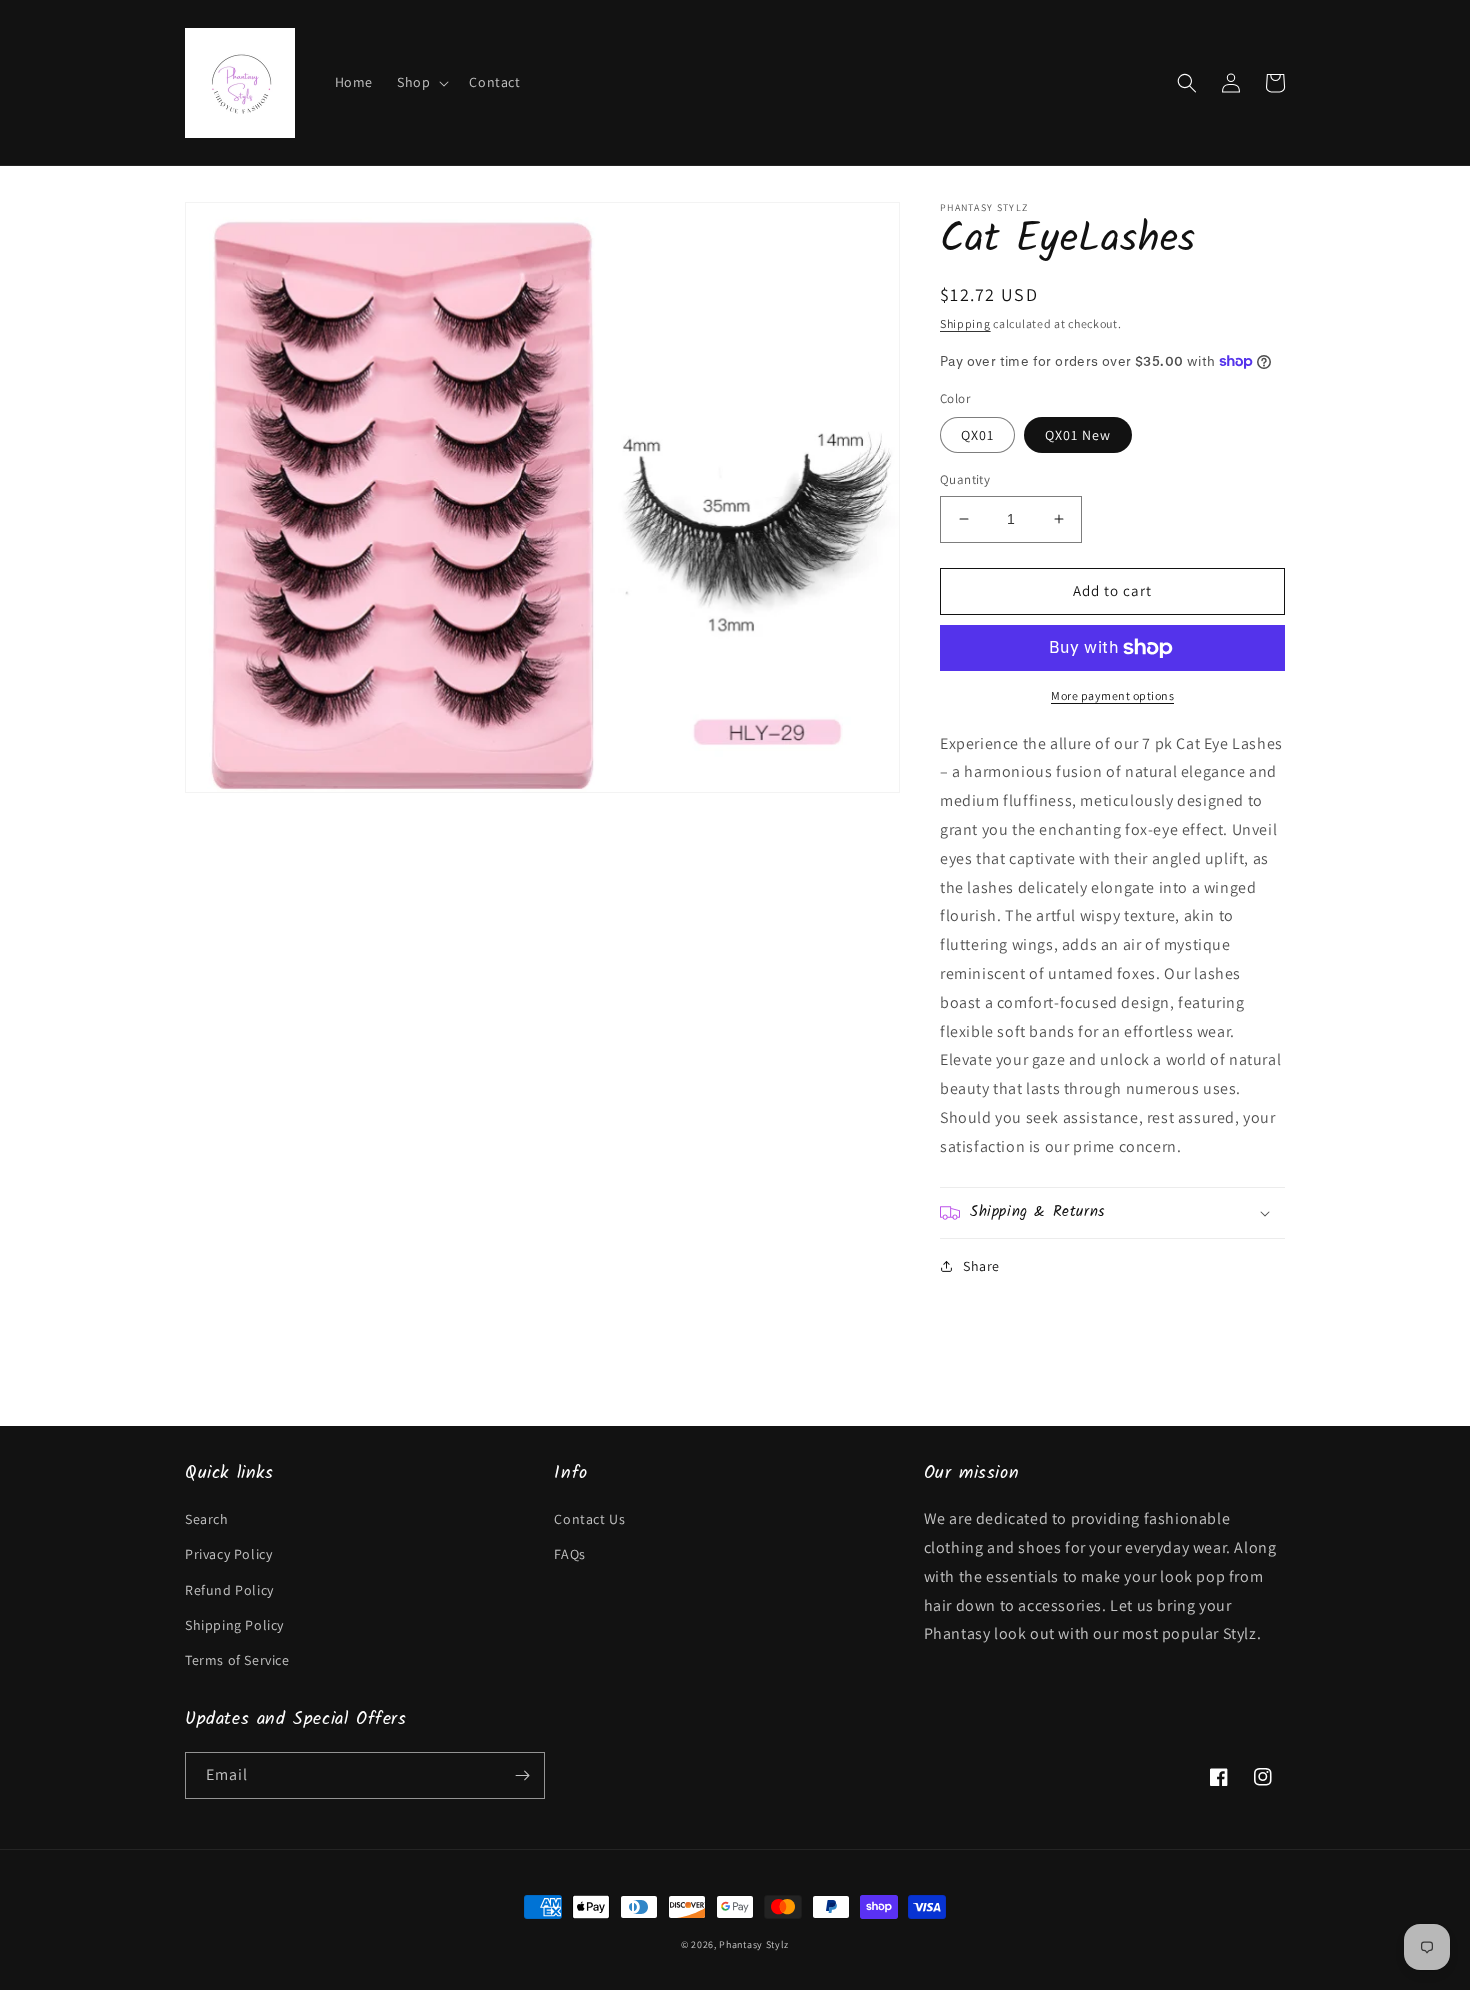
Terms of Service (237, 1660)
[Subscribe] (522, 1775)
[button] (421, 82)
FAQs (569, 1554)
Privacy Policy (228, 1554)
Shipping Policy (234, 1625)
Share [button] (981, 1266)
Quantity (965, 479)
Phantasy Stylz (754, 1944)
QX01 (977, 435)
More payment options (1112, 695)
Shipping (965, 323)
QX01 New (1078, 435)
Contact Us (589, 1519)
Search (207, 1519)
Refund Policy (229, 1590)
